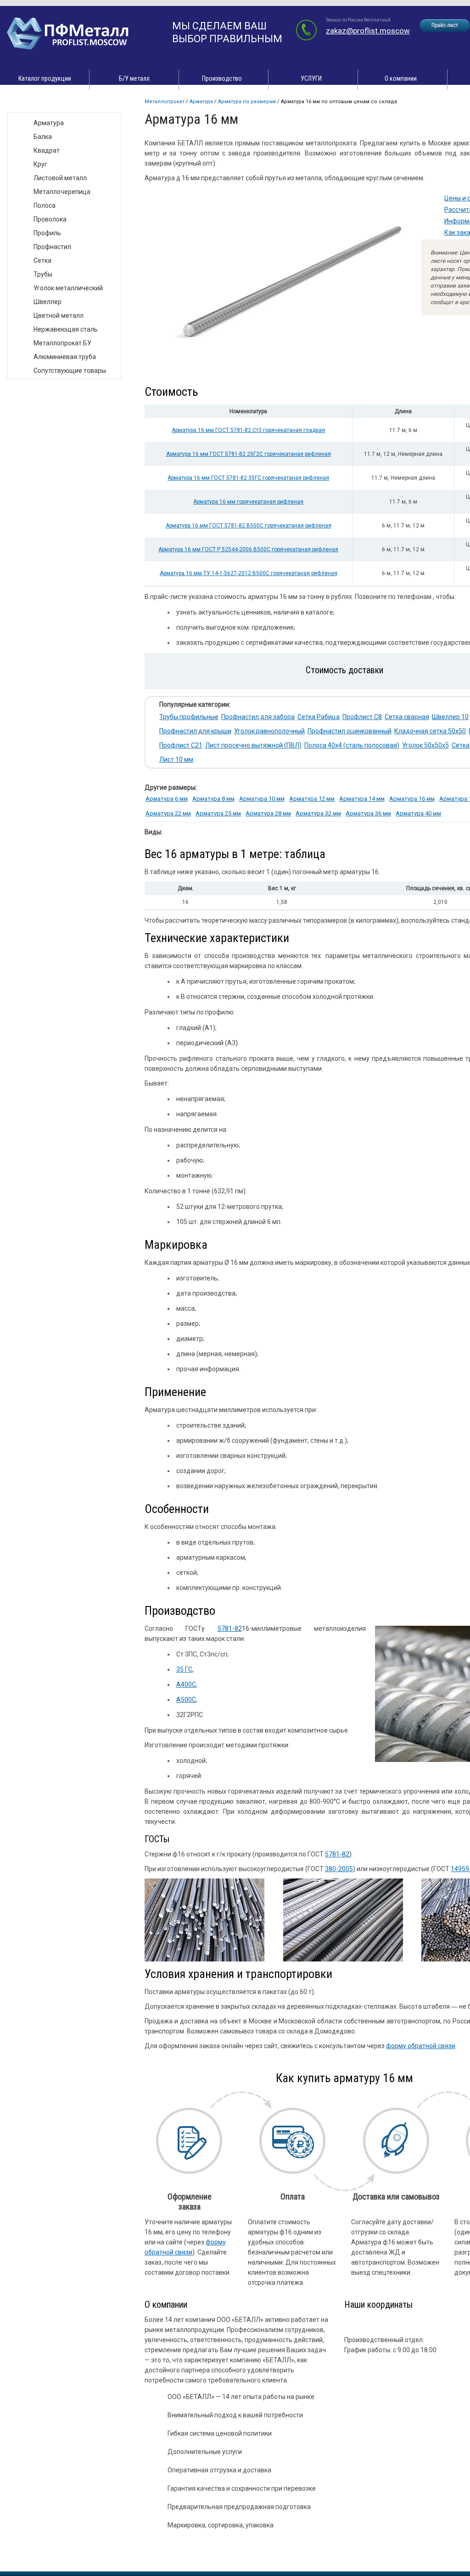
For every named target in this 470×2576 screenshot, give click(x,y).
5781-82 (230, 1629)
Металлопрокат (165, 102)
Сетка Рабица (319, 717)
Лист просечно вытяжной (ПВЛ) (253, 745)
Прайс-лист (445, 25)
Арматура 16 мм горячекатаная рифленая (248, 502)
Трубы (43, 274)
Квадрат (47, 150)
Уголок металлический (68, 288)
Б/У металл (134, 78)
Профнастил (52, 247)
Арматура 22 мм (168, 813)
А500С (186, 1700)
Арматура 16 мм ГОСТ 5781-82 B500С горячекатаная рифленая (249, 526)
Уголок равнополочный (269, 731)
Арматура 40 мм (418, 813)
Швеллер (48, 302)
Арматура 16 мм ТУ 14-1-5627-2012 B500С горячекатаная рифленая (249, 573)
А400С (186, 1684)
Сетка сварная (407, 717)
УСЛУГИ (311, 78)
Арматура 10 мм (262, 799)
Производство (222, 78)
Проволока (50, 219)
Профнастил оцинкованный (350, 731)
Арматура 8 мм (213, 799)
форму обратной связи (421, 2046)
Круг (40, 164)
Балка (43, 137)
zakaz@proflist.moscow (368, 31)
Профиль (47, 233)
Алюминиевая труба (65, 357)
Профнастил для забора (258, 717)
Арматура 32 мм (318, 813)
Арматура (201, 102)
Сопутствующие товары (70, 371)
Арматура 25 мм (218, 813)
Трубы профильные (189, 717)
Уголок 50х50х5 (425, 745)
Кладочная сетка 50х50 (430, 731)
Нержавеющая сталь (66, 329)
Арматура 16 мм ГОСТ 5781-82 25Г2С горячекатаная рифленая (249, 454)
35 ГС (184, 1669)
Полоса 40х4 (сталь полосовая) (352, 745)
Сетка (42, 260)
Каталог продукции (45, 78)
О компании (401, 78)
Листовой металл (60, 178)
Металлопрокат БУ (62, 343)
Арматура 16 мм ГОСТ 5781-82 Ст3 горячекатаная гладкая (248, 430)
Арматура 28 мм (268, 813)
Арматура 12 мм (312, 799)
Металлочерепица (62, 192)
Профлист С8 (362, 717)
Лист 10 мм (176, 759)
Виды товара (35, 103)
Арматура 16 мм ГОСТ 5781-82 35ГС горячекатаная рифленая (248, 478)
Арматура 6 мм (167, 799)
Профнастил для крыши (195, 731)
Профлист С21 (181, 745)
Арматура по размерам (247, 102)
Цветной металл (59, 316)
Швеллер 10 (450, 717)
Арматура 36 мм (368, 813)
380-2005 (339, 1869)
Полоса (45, 205)
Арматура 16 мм (412, 799)
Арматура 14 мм (362, 799)
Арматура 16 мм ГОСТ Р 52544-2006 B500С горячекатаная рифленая (248, 549)
